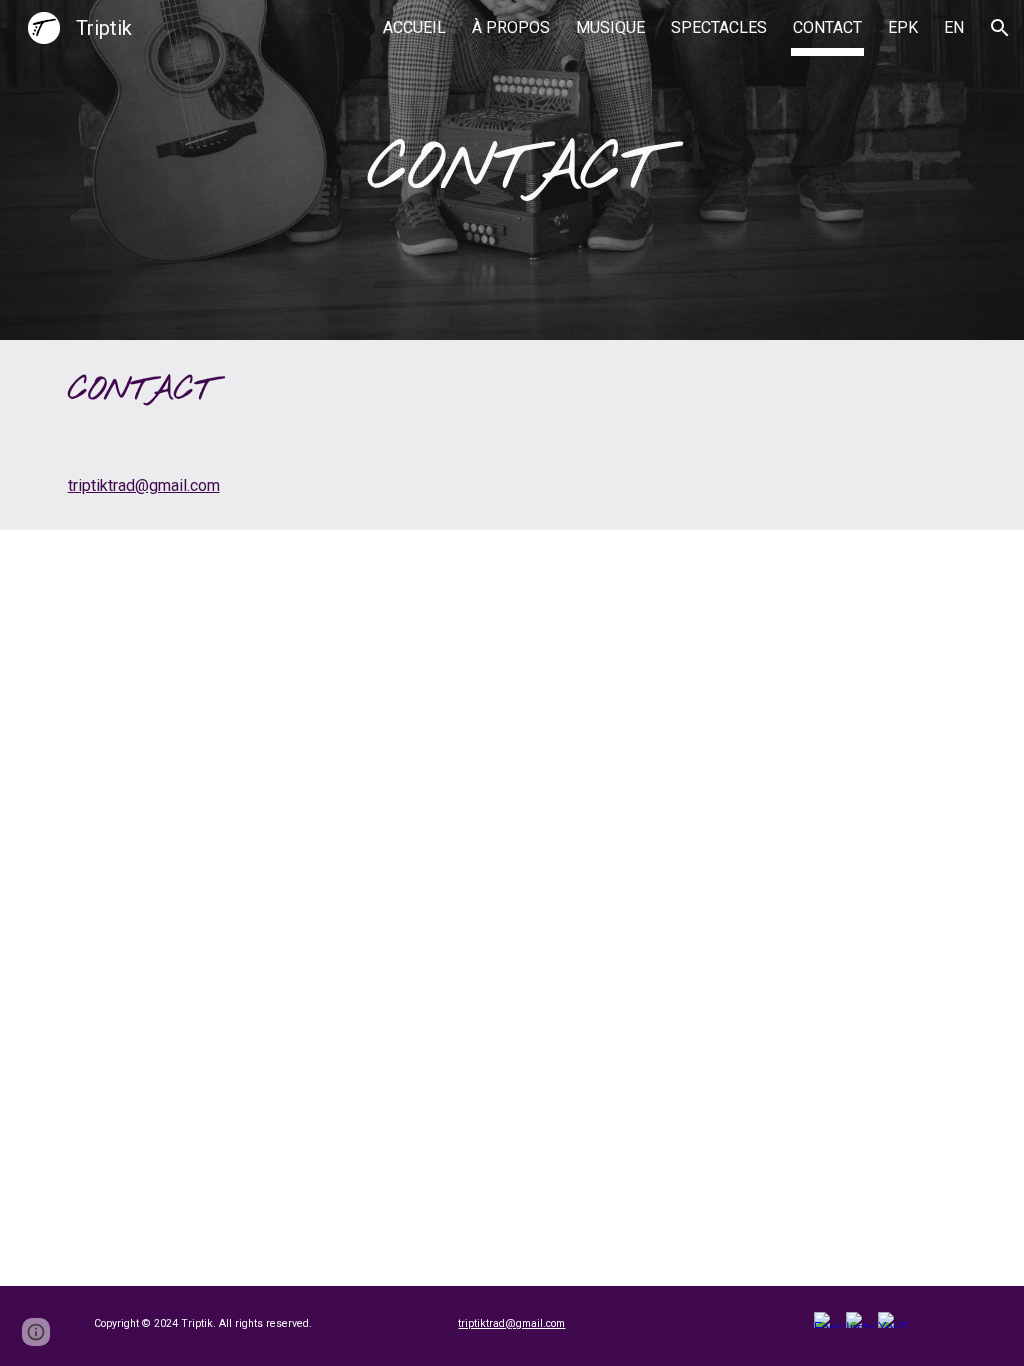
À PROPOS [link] (511, 27)
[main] (511, 170)
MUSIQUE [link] (610, 27)
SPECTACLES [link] (719, 27)
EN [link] (954, 27)
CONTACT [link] (827, 27)
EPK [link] (903, 27)
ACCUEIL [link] (414, 27)
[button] (1000, 28)
